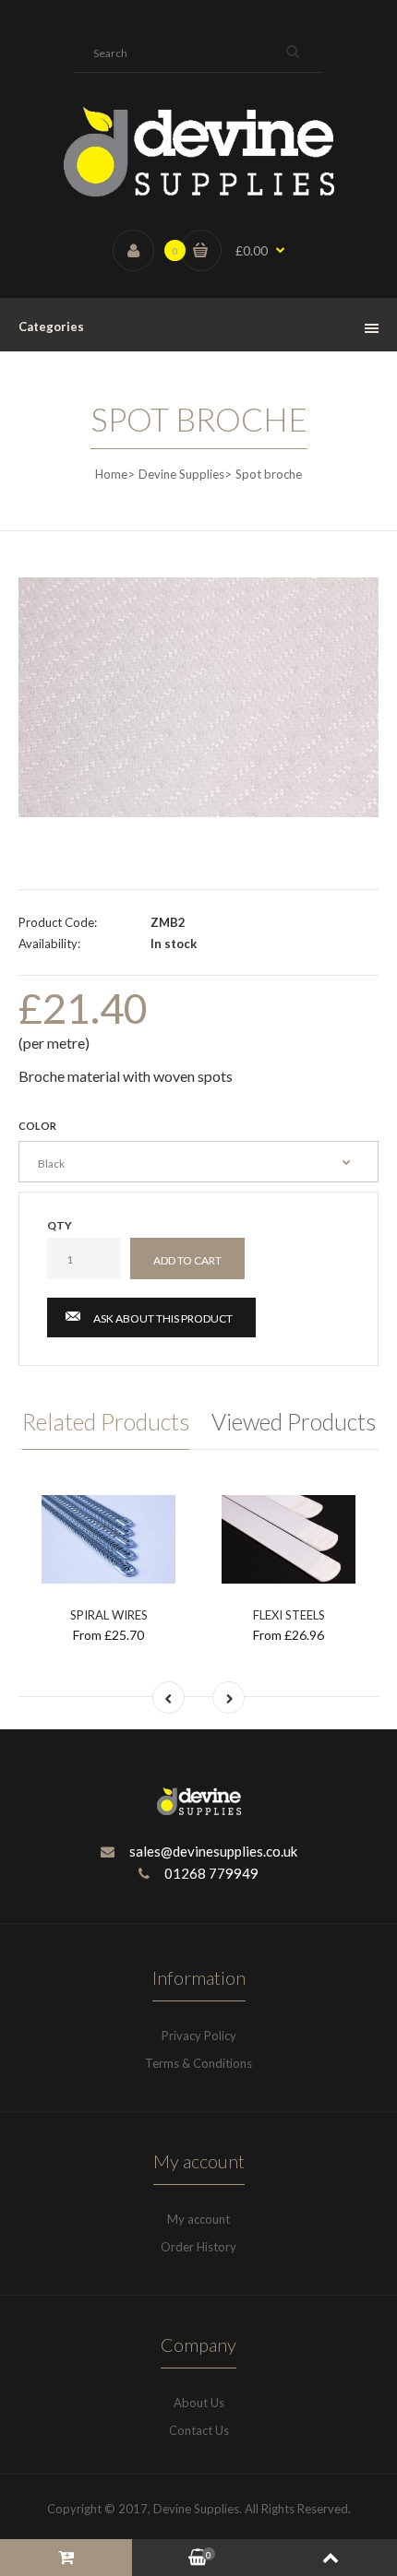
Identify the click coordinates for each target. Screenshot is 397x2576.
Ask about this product (163, 1318)
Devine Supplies (181, 474)
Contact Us (199, 2430)
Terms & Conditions (198, 2063)
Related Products (106, 1421)
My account (198, 2219)
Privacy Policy (199, 2036)
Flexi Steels (289, 1615)
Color (37, 1126)
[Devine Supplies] (199, 193)
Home (111, 474)
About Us (199, 2403)
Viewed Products (294, 1421)
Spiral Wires (109, 1615)
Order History (198, 2247)
